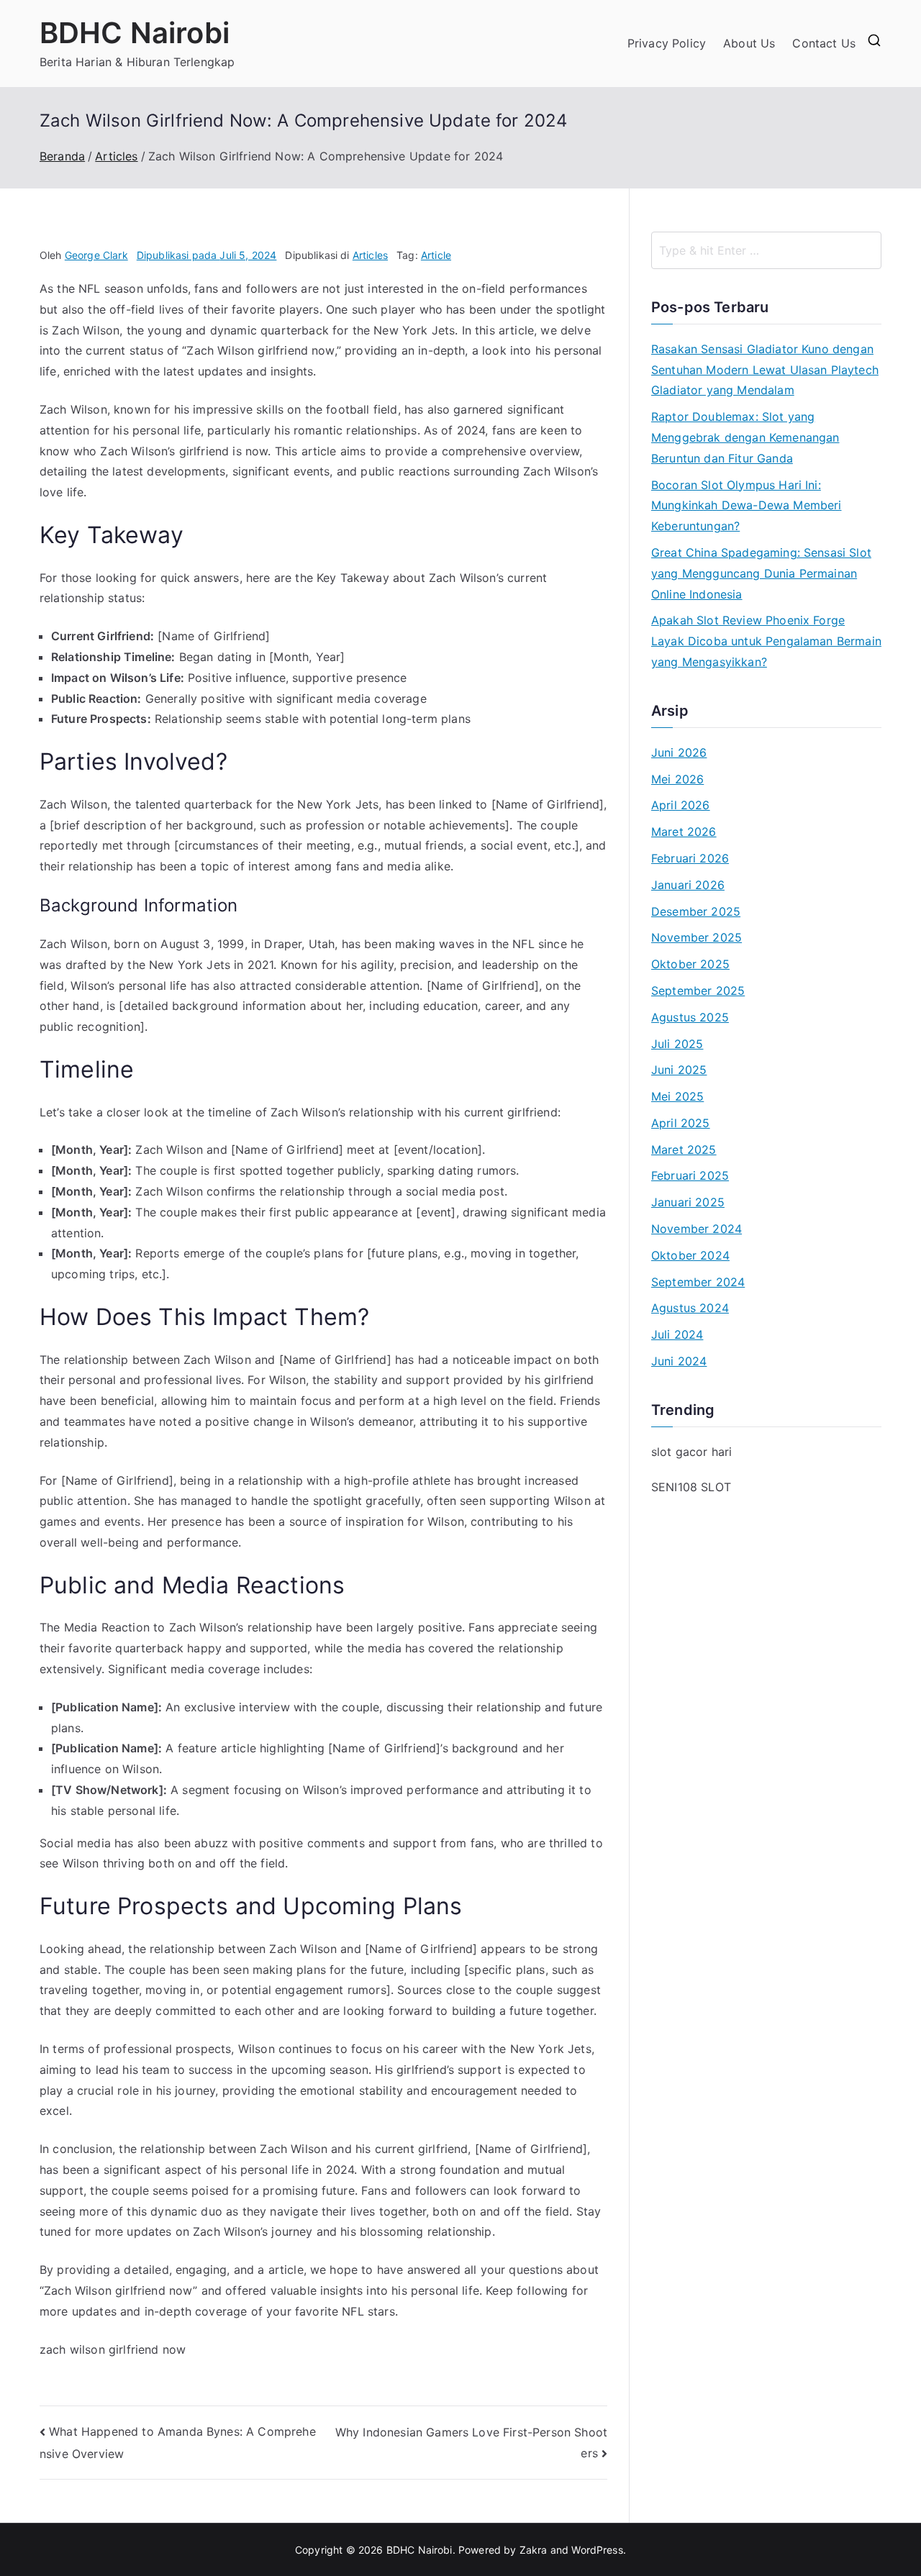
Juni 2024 (679, 1361)
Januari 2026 (688, 885)
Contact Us (824, 43)
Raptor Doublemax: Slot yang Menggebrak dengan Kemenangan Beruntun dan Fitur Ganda (745, 437)
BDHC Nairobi (135, 33)
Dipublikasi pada (207, 255)
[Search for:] (766, 250)
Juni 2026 (679, 752)
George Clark (96, 255)
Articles (370, 255)
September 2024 (698, 1282)
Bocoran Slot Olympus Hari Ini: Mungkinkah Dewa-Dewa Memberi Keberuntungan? (746, 506)
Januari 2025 (688, 1202)
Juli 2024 (677, 1334)
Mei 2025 (677, 1096)
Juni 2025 (679, 1070)
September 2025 (698, 991)
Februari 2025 (690, 1175)
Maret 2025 (684, 1150)
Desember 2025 (696, 911)
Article (436, 255)
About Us (749, 43)
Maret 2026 (684, 832)
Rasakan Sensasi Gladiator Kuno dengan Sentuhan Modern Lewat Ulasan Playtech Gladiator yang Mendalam (765, 370)
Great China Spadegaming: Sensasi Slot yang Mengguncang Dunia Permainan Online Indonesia (761, 573)
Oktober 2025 (690, 964)
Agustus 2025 (690, 1017)
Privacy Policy (667, 43)
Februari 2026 (690, 858)
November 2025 (697, 937)
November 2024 (697, 1229)
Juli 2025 (677, 1044)
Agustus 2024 (690, 1308)
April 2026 (681, 805)
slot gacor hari (691, 1452)
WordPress (597, 2550)
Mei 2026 (677, 779)
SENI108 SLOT (691, 1487)
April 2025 (681, 1123)
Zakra (534, 2550)
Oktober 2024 (690, 1255)
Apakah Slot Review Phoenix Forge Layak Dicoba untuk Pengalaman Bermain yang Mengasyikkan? (766, 641)
